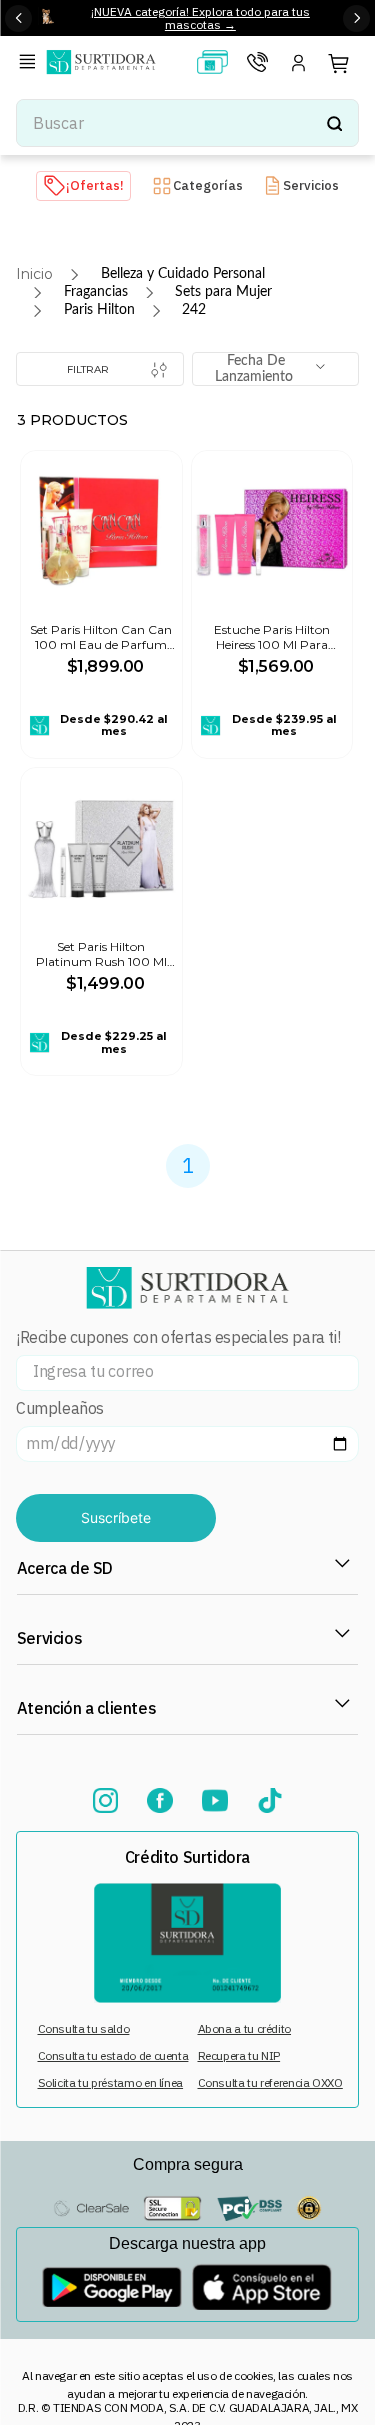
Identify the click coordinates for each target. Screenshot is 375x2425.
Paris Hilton (99, 310)
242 (194, 310)
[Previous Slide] (18, 18)
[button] (31, 63)
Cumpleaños (60, 1408)
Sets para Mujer (223, 292)
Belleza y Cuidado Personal (183, 274)
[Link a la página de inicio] (34, 274)
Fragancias (96, 292)
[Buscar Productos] (334, 123)
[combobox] (187, 123)
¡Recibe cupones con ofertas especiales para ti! (178, 1337)
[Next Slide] (356, 18)
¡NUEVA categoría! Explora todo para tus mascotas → (200, 18)
